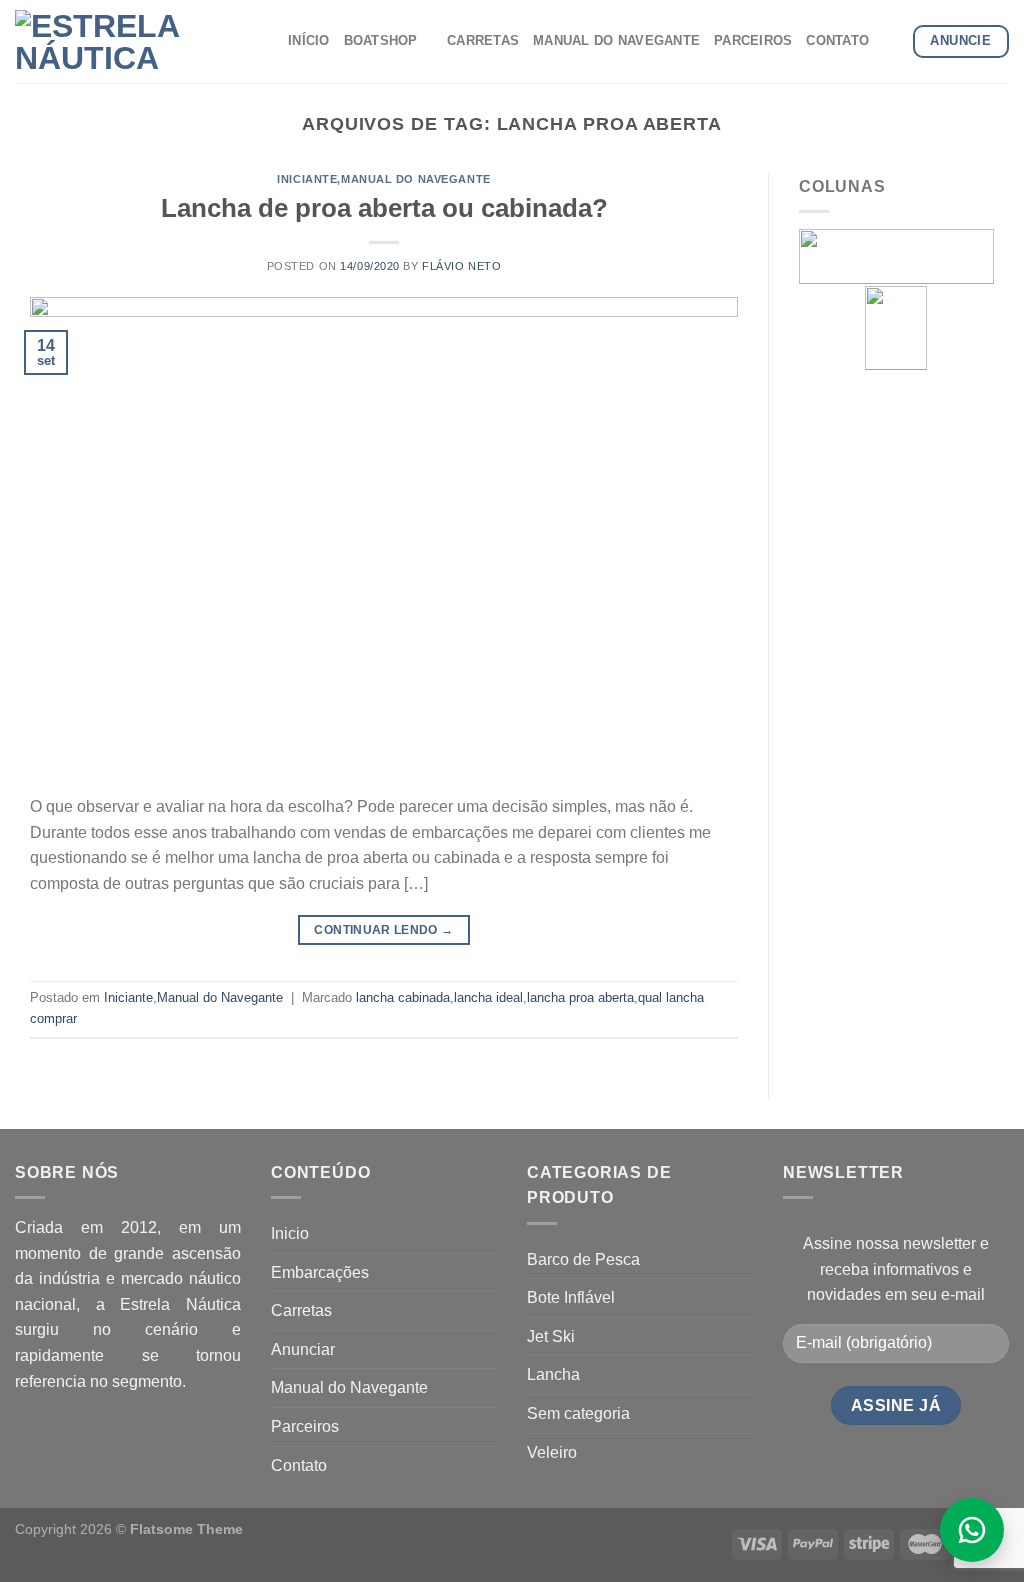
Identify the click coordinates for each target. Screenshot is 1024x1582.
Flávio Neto (461, 266)
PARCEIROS (753, 40)
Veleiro (552, 1452)
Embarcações (320, 1272)
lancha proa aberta (580, 997)
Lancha (553, 1374)
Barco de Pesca (583, 1259)
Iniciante (307, 179)
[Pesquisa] (890, 41)
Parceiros (305, 1426)
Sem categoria (578, 1413)
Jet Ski (551, 1336)
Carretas (301, 1310)
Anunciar (303, 1349)
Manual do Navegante (416, 179)
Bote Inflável (571, 1297)
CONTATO (837, 40)
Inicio (290, 1233)
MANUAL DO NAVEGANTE (616, 40)
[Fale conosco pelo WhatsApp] (972, 1530)
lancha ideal (488, 997)
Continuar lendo (383, 930)
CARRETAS (483, 40)
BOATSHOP (381, 40)
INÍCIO (309, 40)
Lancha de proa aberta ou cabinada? (384, 208)
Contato (299, 1465)
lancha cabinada (403, 997)
